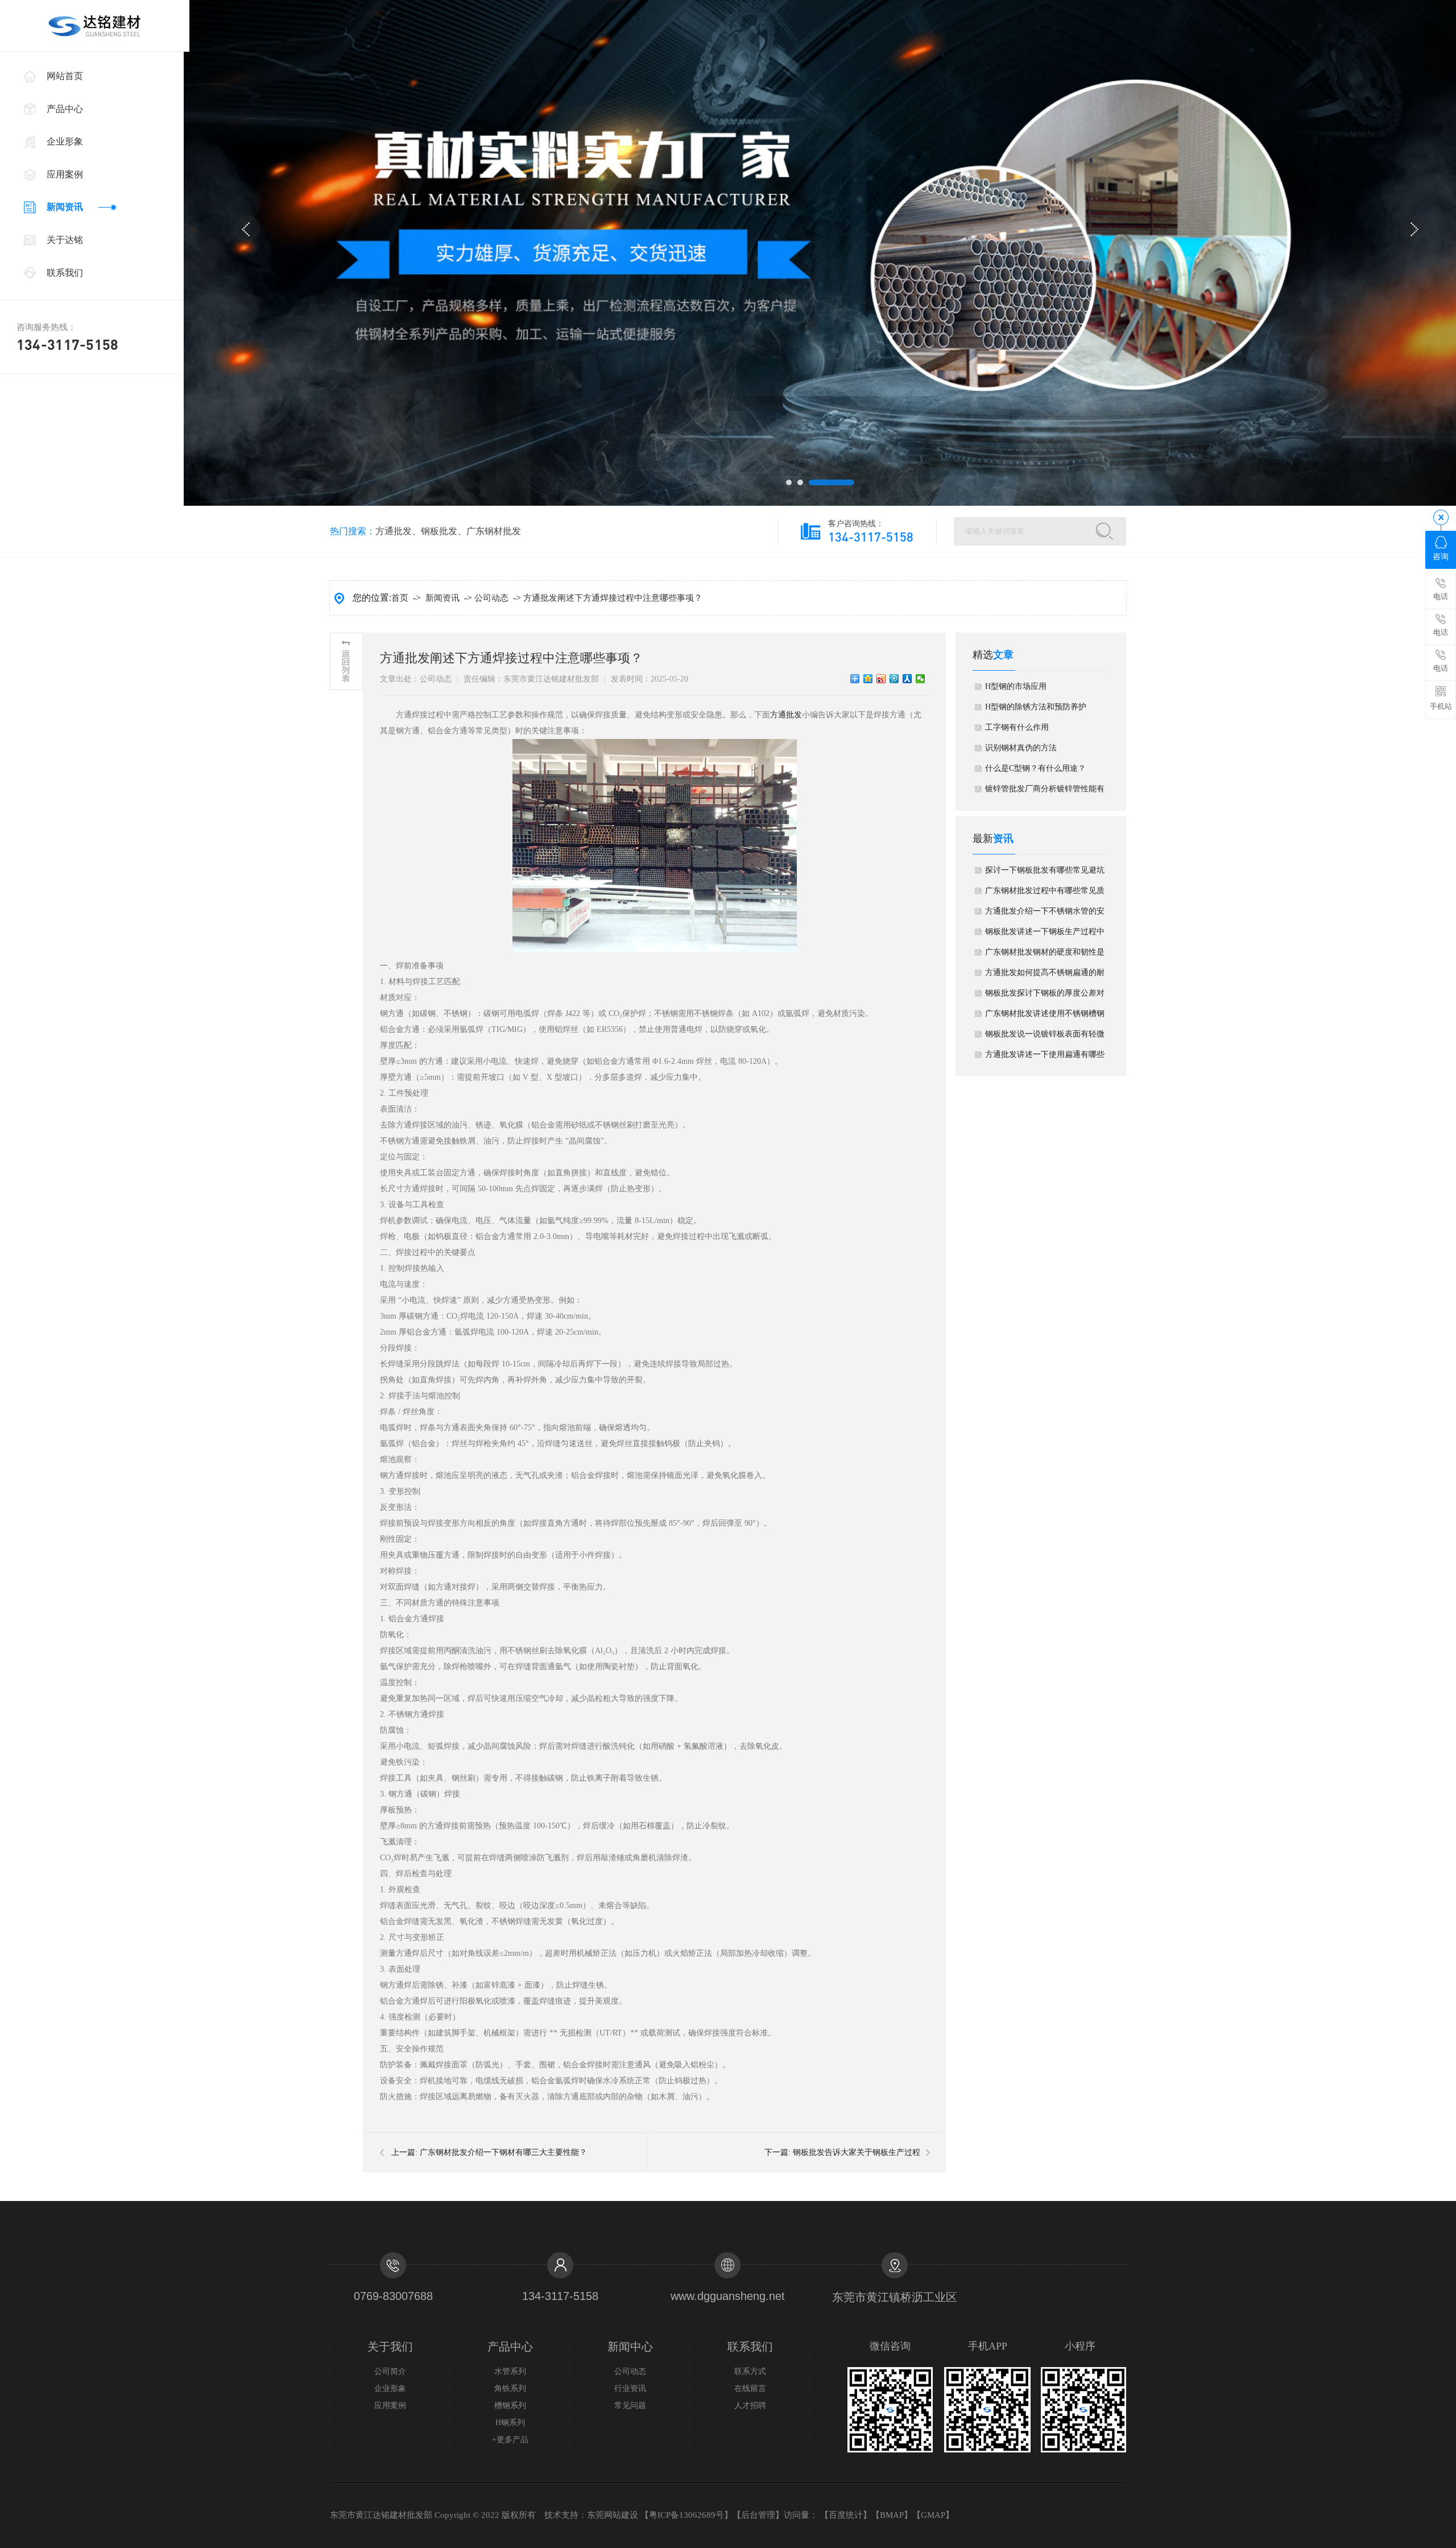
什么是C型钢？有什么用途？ (1035, 768)
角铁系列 (510, 2388)
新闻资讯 (65, 207)
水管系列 (510, 2371)
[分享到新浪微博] (881, 679)
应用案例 (65, 174)
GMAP (933, 2515)
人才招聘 (750, 2405)
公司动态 (491, 598)
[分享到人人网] (907, 679)
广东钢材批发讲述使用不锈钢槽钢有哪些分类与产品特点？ (1045, 1017)
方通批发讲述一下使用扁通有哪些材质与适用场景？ (1045, 1058)
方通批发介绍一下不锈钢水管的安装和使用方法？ (1045, 914)
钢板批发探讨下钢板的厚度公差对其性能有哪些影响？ (1045, 996)
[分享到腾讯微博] (894, 679)
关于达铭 (65, 240)
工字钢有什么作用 (1017, 727)
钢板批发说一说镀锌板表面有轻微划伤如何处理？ (1045, 1037)
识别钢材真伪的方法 (1021, 748)
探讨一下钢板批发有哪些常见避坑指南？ (1045, 873)
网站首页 (65, 76)
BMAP (892, 2515)
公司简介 (390, 2371)
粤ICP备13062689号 (686, 2515)
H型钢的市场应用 (1016, 686)
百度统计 (846, 2515)
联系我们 (65, 273)
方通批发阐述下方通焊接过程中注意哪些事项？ (613, 598)
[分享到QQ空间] (868, 679)
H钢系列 (510, 2423)
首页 (400, 598)
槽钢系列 (510, 2405)
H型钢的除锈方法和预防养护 (1036, 707)
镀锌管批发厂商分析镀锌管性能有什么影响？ (1045, 792)
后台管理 (758, 2515)
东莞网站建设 (613, 2515)
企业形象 (65, 141)
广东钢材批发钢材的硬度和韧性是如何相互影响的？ (1045, 955)
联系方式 (750, 2371)
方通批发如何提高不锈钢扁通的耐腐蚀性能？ (1045, 976)
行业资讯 (630, 2388)
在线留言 (750, 2388)
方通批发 (394, 531)
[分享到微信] (921, 679)
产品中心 (65, 109)
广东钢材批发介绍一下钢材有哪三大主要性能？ (503, 2152)
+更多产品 (510, 2440)
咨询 (1441, 557)
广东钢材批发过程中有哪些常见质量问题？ (1045, 894)
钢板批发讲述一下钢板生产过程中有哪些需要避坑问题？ (1045, 935)
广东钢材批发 (494, 531)
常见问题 (630, 2405)
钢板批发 (439, 531)
